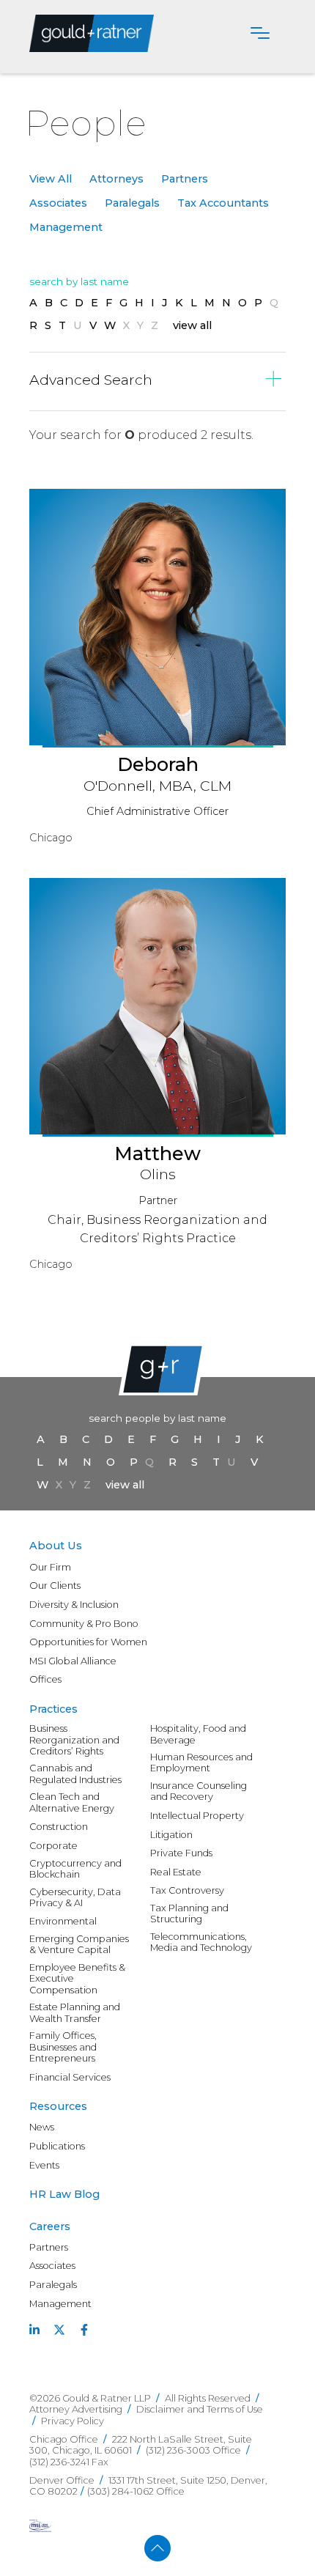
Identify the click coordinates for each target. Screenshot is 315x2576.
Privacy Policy (73, 2421)
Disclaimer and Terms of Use (200, 2409)
